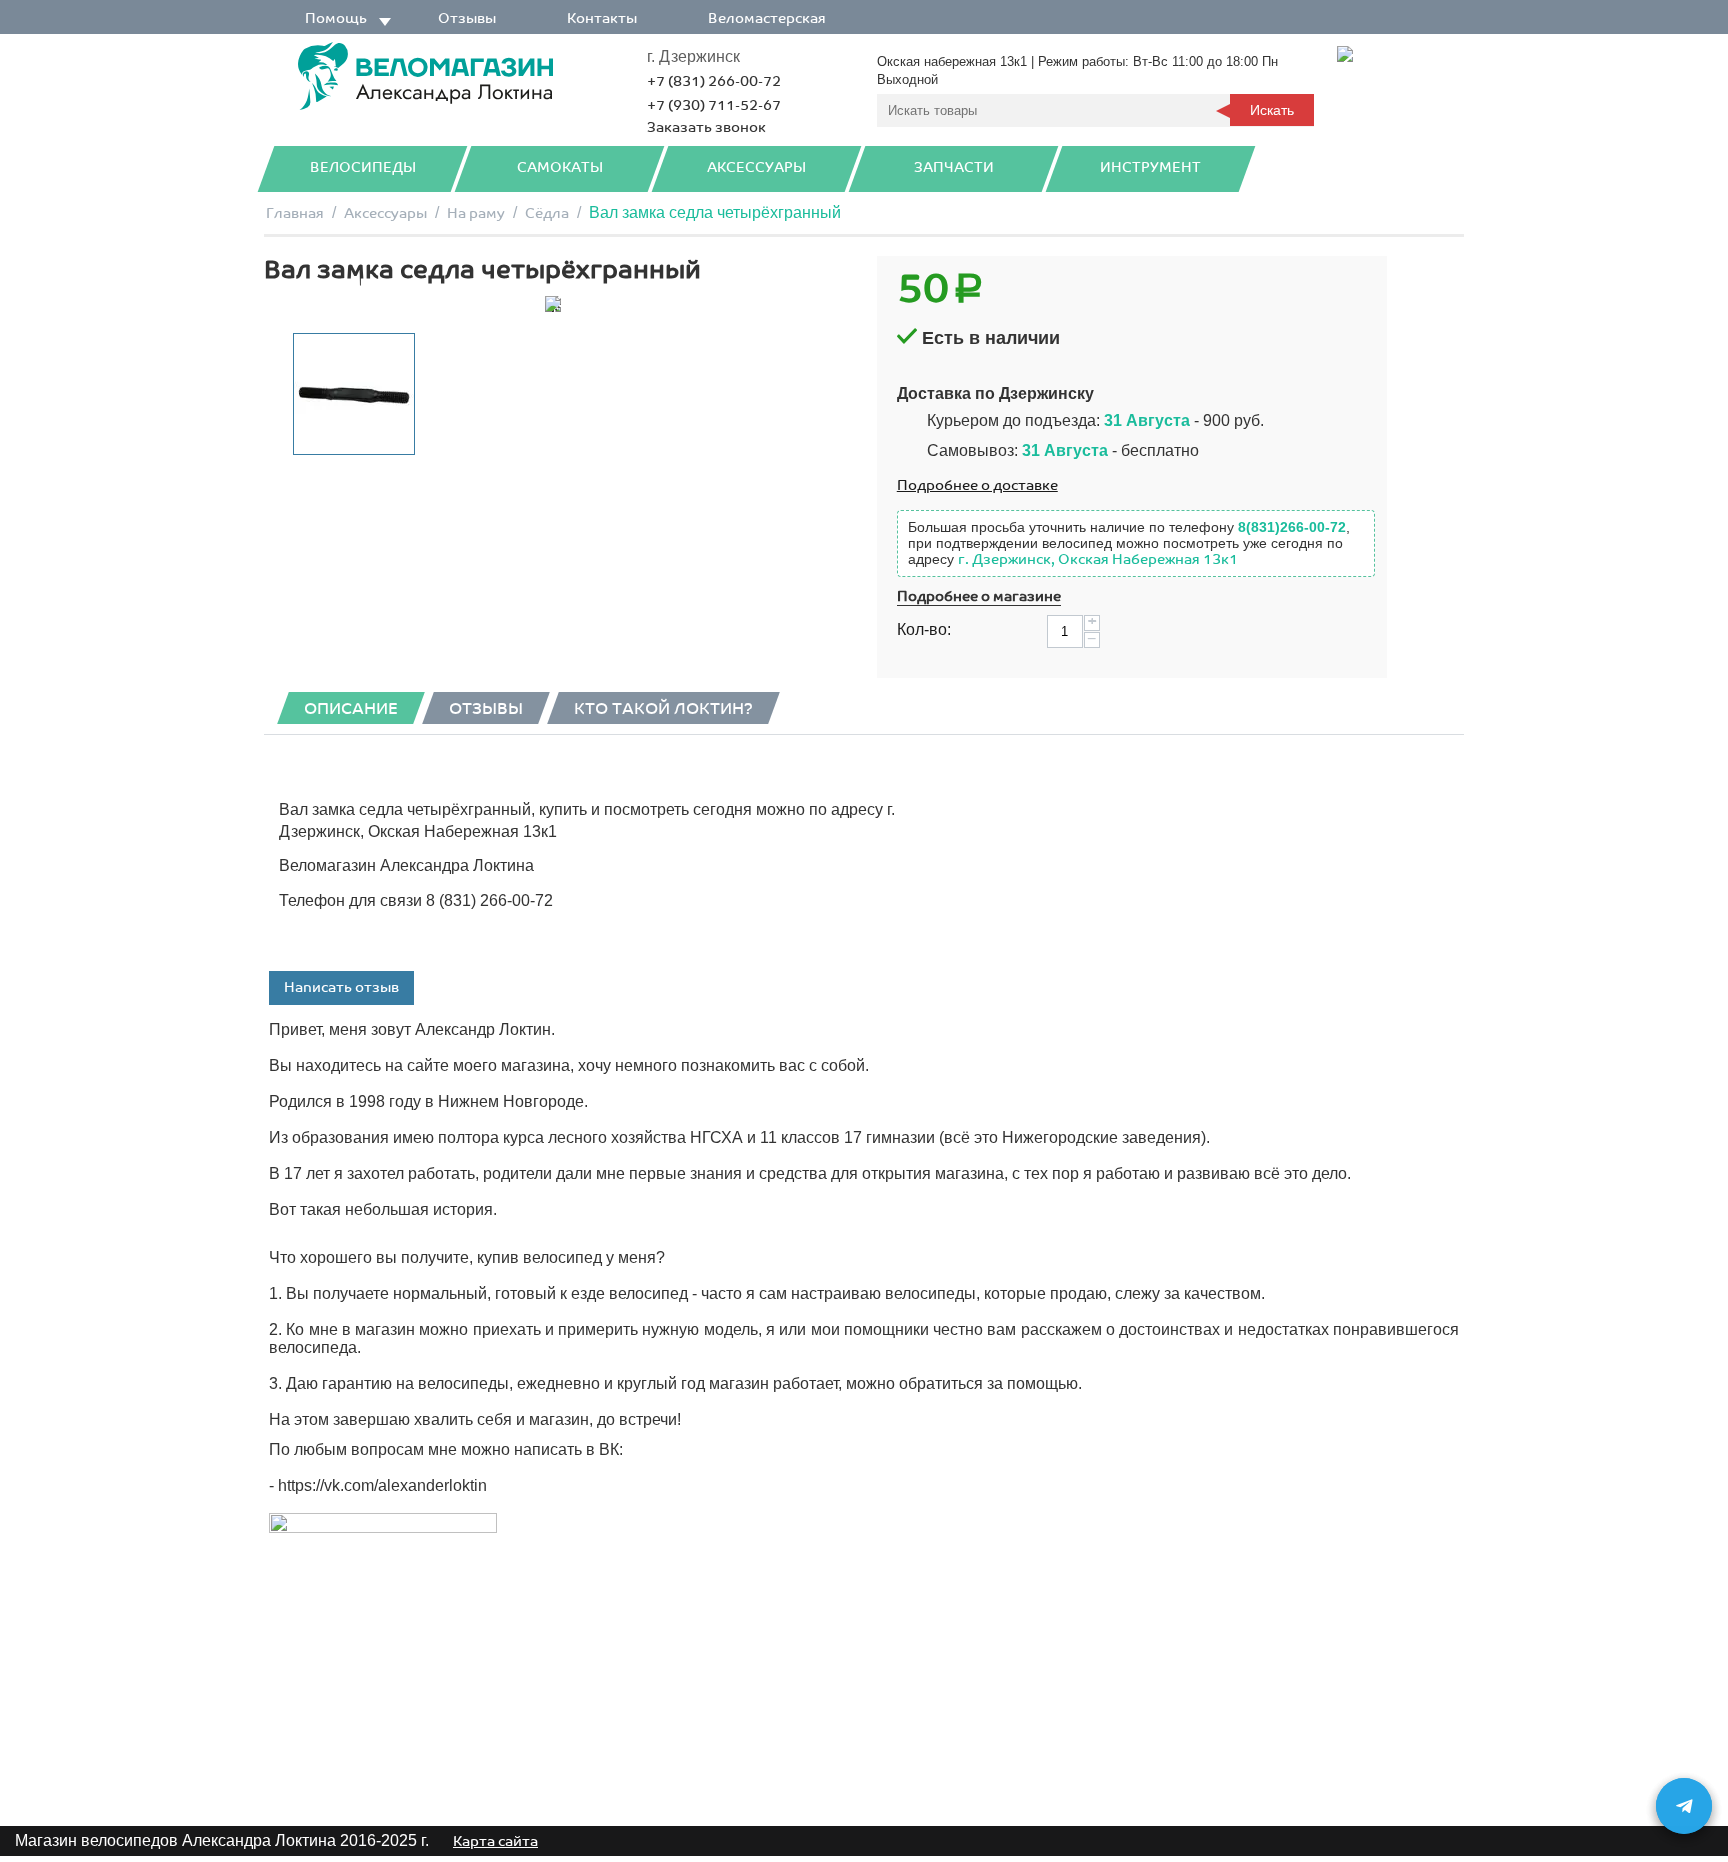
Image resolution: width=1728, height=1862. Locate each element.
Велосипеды (363, 167)
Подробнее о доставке (977, 485)
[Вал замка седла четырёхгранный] (552, 304)
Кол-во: (924, 629)
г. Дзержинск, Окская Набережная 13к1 (1098, 559)
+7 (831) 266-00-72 (714, 81)
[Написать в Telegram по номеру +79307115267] (1684, 1806)
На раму (476, 213)
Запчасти (954, 167)
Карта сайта (495, 1841)
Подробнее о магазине (979, 596)
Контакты (602, 18)
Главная (295, 213)
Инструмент (1150, 167)
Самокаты (560, 167)
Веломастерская (767, 18)
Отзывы (467, 18)
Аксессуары (756, 167)
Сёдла (547, 213)
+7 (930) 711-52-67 (714, 105)
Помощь (336, 18)
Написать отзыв (341, 987)
